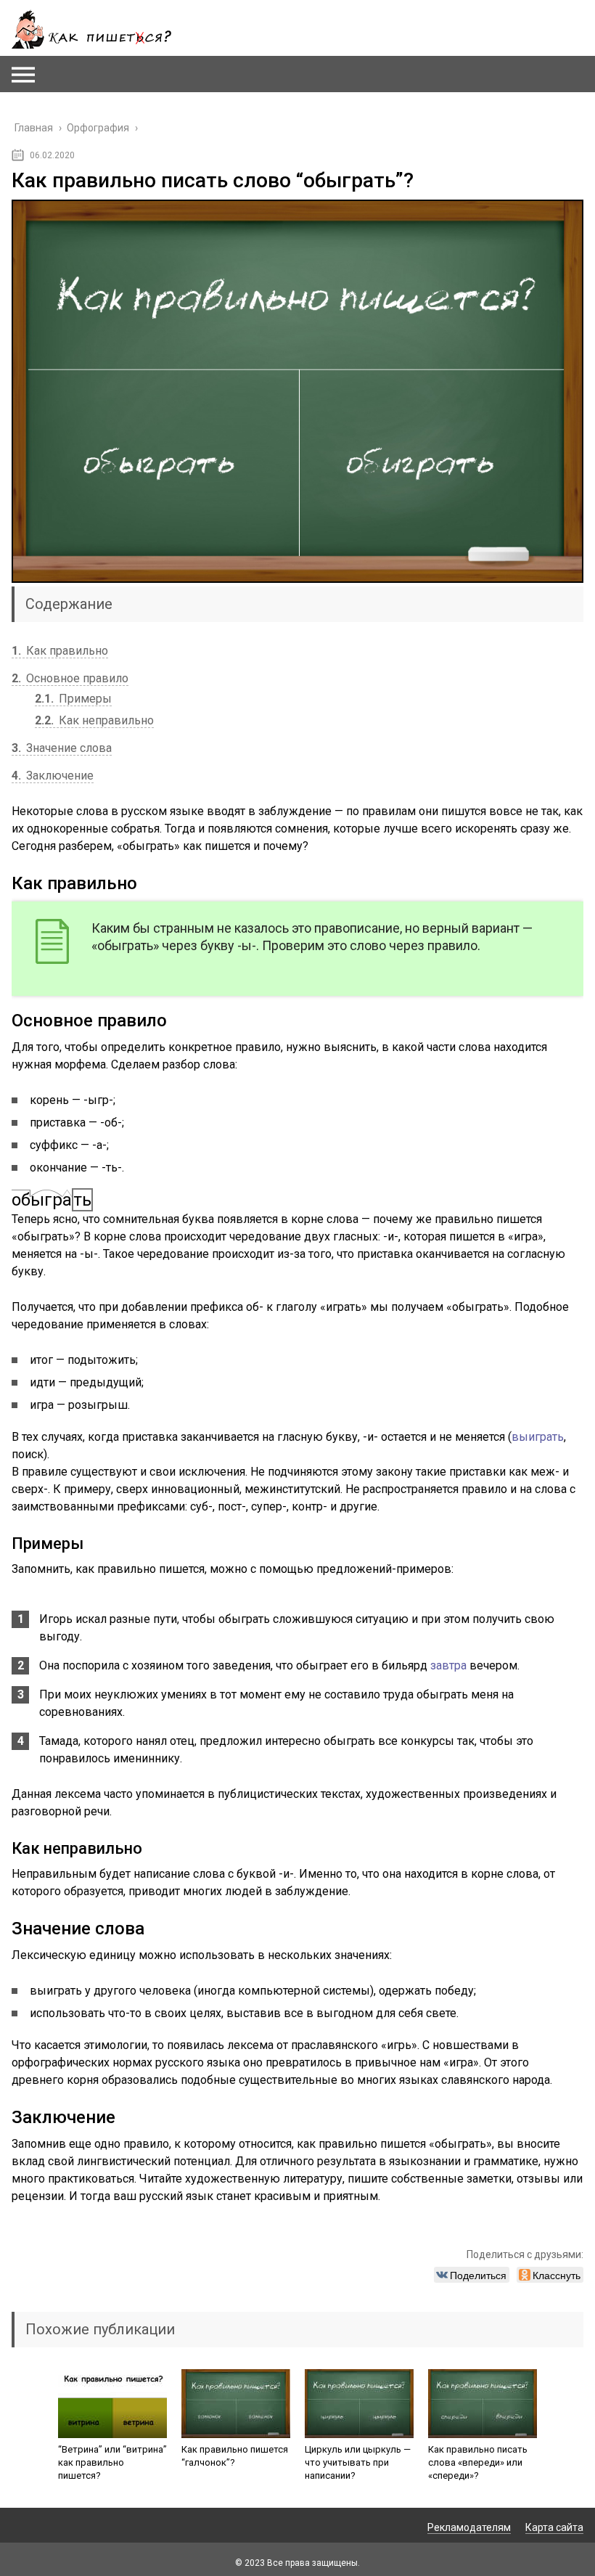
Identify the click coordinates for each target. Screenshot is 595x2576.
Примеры (73, 699)
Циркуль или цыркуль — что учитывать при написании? (358, 2462)
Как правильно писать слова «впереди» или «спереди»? (478, 2462)
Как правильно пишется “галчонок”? (235, 2456)
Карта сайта (554, 2527)
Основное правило (70, 678)
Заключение (53, 776)
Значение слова (62, 748)
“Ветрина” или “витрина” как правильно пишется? (112, 2462)
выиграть (538, 1437)
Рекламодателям (469, 2527)
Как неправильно (94, 720)
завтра (448, 1665)
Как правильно (60, 651)
